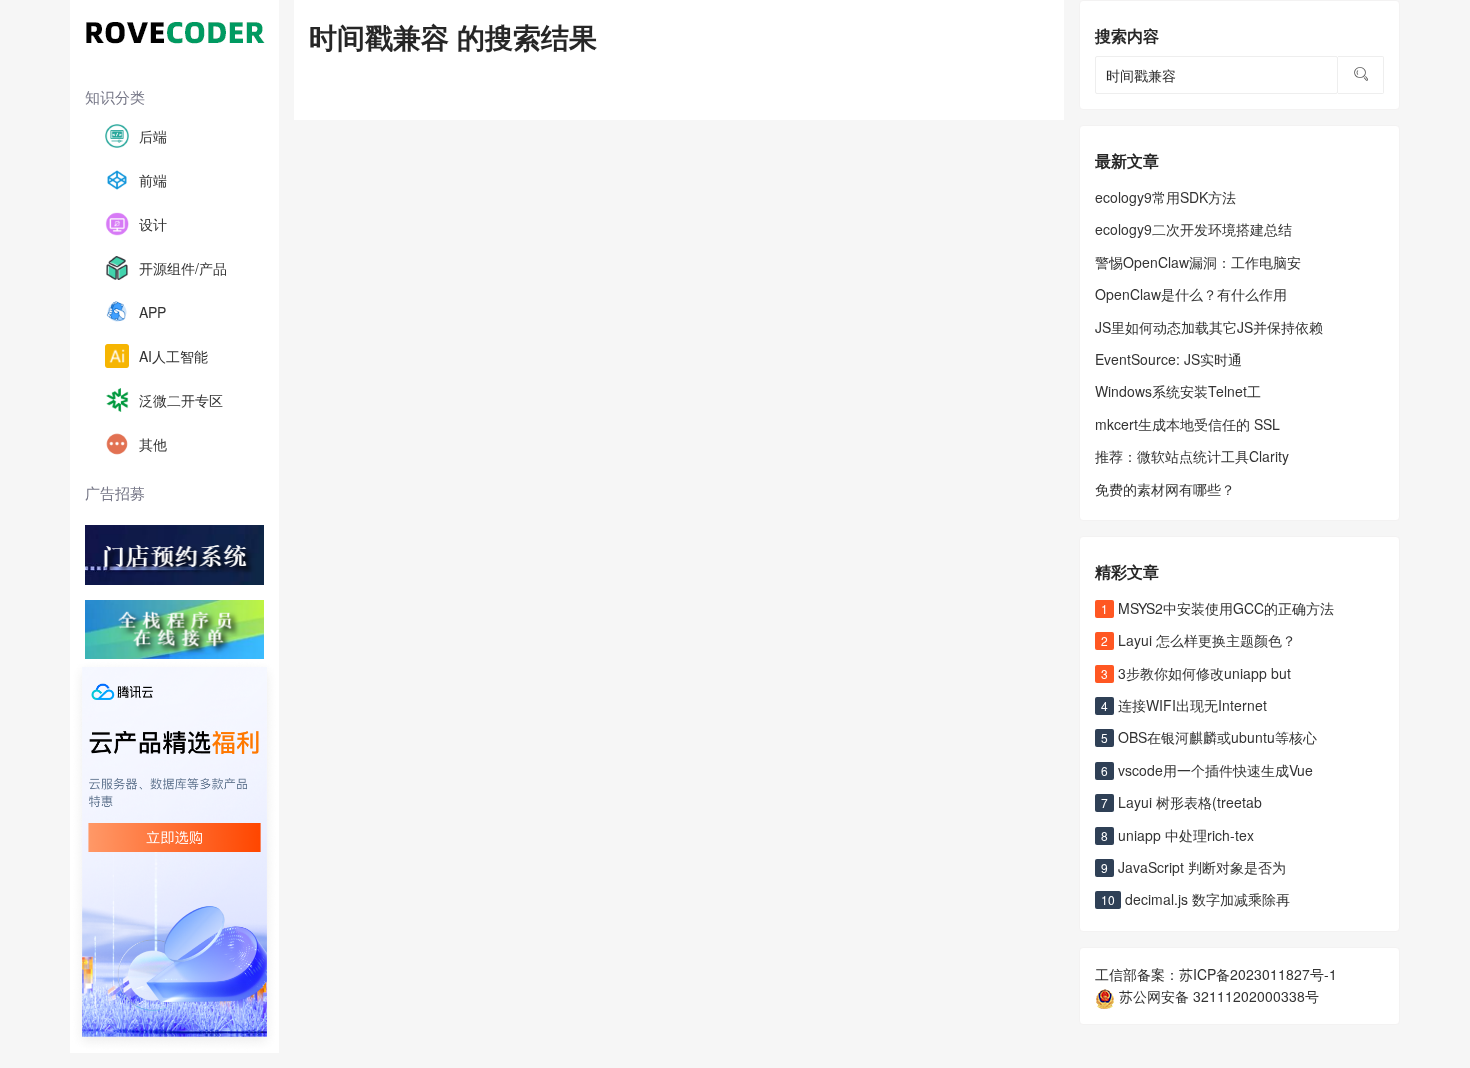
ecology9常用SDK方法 (1165, 197)
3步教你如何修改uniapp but (1196, 673)
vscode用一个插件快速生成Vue (1207, 770)
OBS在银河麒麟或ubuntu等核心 (1209, 737)
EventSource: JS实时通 (1168, 359)
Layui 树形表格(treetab (1181, 802)
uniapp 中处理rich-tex (1177, 835)
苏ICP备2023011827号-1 (1258, 974)
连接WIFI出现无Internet (1184, 705)
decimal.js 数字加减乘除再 (1195, 899)
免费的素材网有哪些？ (1165, 489)
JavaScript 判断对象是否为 (1193, 867)
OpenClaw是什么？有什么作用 (1191, 294)
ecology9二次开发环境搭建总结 (1193, 229)
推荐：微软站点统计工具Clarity (1192, 456)
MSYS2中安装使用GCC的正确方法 (1217, 608)
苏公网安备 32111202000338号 (1217, 996)
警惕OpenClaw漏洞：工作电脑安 (1198, 262)
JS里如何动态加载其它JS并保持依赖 (1209, 327)
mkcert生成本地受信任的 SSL (1187, 424)
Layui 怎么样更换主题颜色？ (1198, 640)
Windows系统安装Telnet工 (1178, 391)
